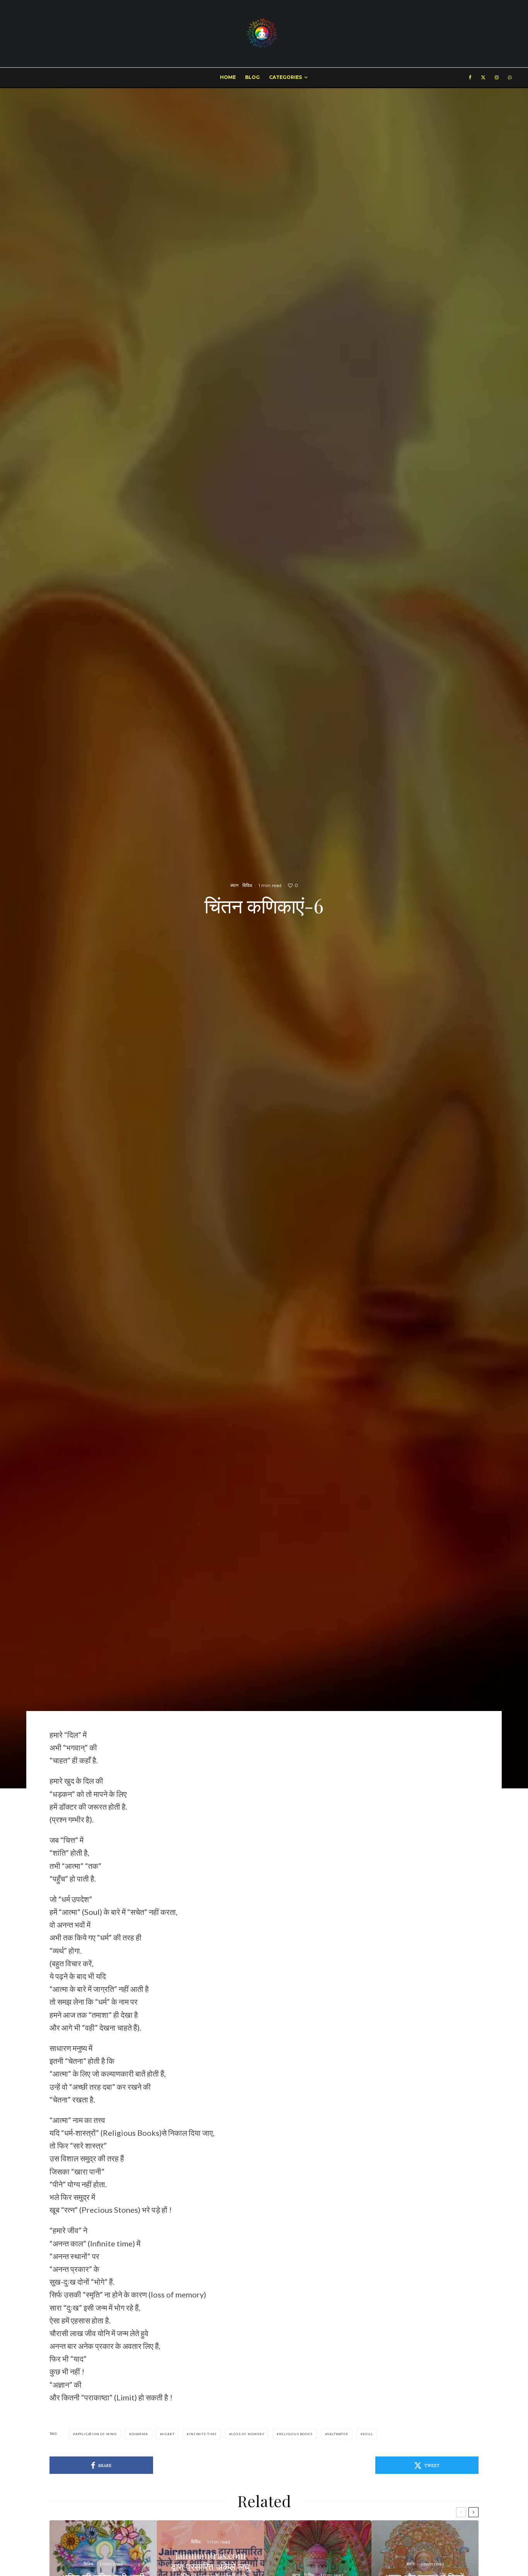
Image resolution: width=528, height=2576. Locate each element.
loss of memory (248, 2434)
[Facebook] (470, 77)
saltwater (337, 2434)
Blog (252, 77)
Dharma (140, 2434)
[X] (483, 77)
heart (168, 2434)
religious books (296, 2434)
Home (228, 77)
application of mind (96, 2434)
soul (368, 2434)
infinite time (203, 2434)
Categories (285, 77)
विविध (247, 885)
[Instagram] (497, 77)
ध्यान (234, 885)
